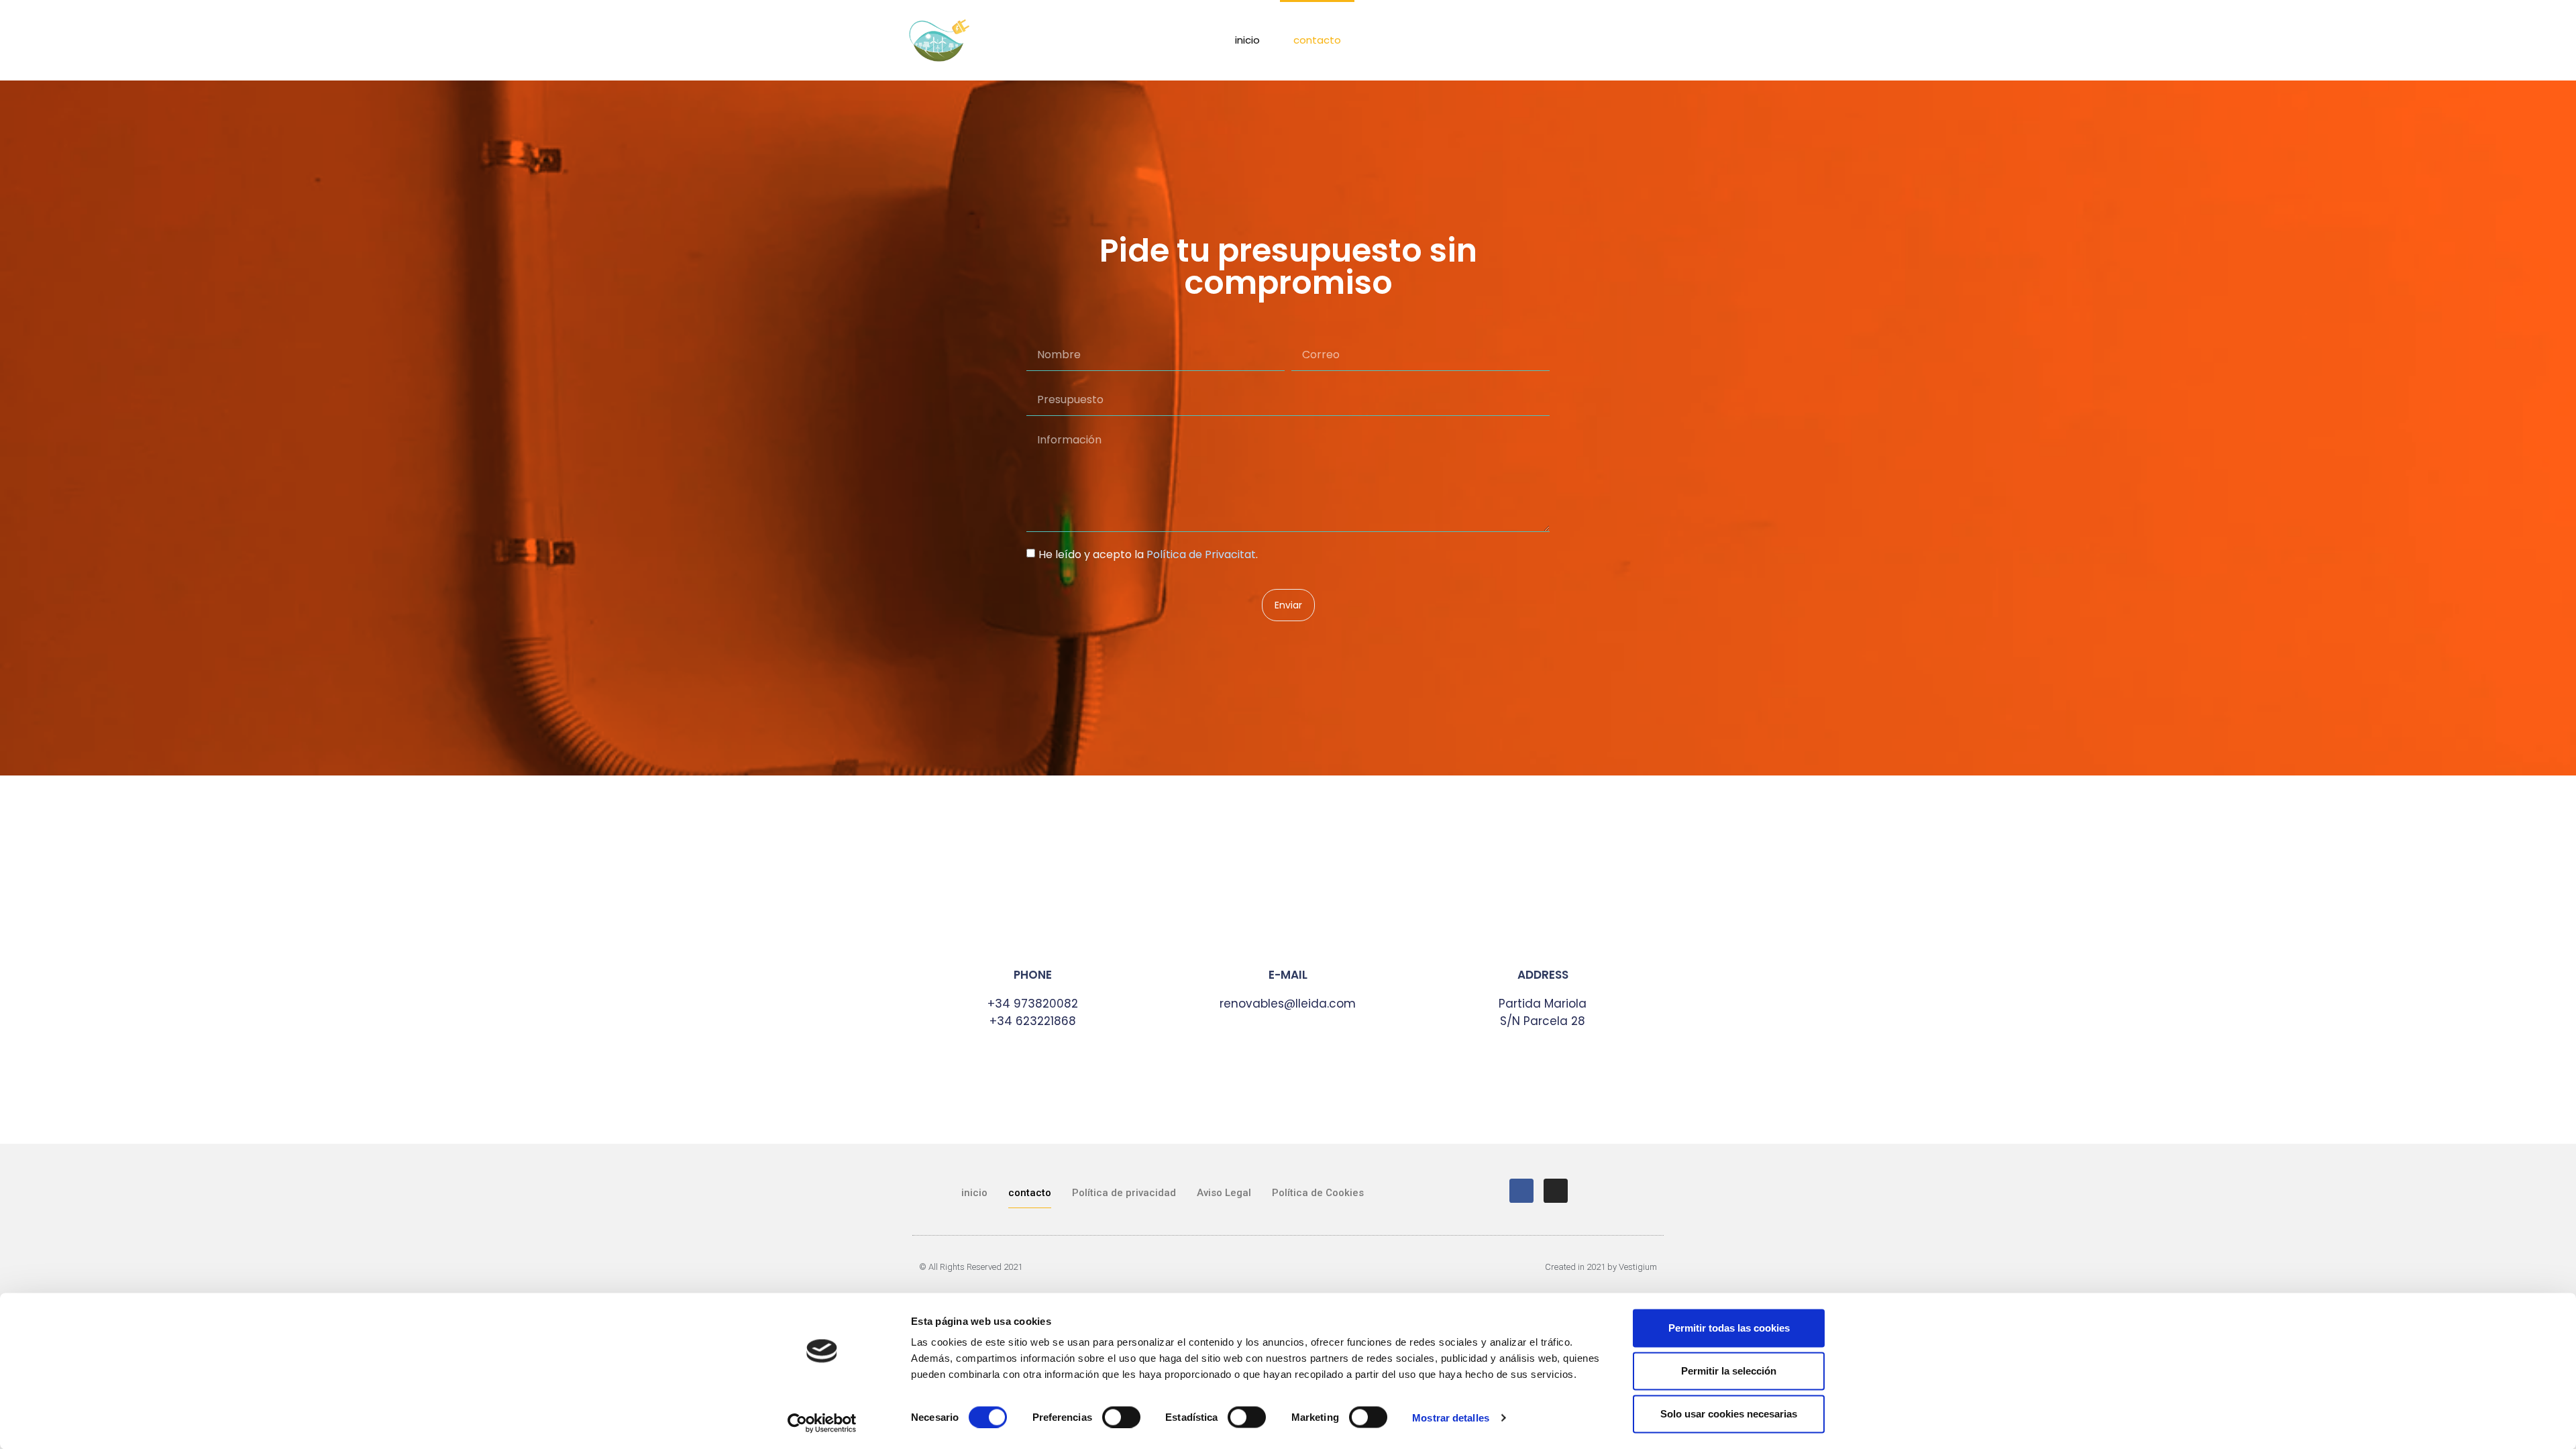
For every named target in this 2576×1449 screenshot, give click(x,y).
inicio (1247, 40)
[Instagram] (1556, 1191)
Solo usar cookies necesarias (1729, 1414)
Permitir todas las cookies (1729, 1328)
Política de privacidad (1124, 1193)
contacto (1317, 40)
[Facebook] (1521, 1191)
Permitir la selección (1729, 1371)
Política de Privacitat (1201, 554)
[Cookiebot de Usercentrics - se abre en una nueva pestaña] (822, 1423)
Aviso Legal (1224, 1193)
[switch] (1121, 1417)
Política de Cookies (1318, 1193)
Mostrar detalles (1451, 1417)
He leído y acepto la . (1148, 554)
